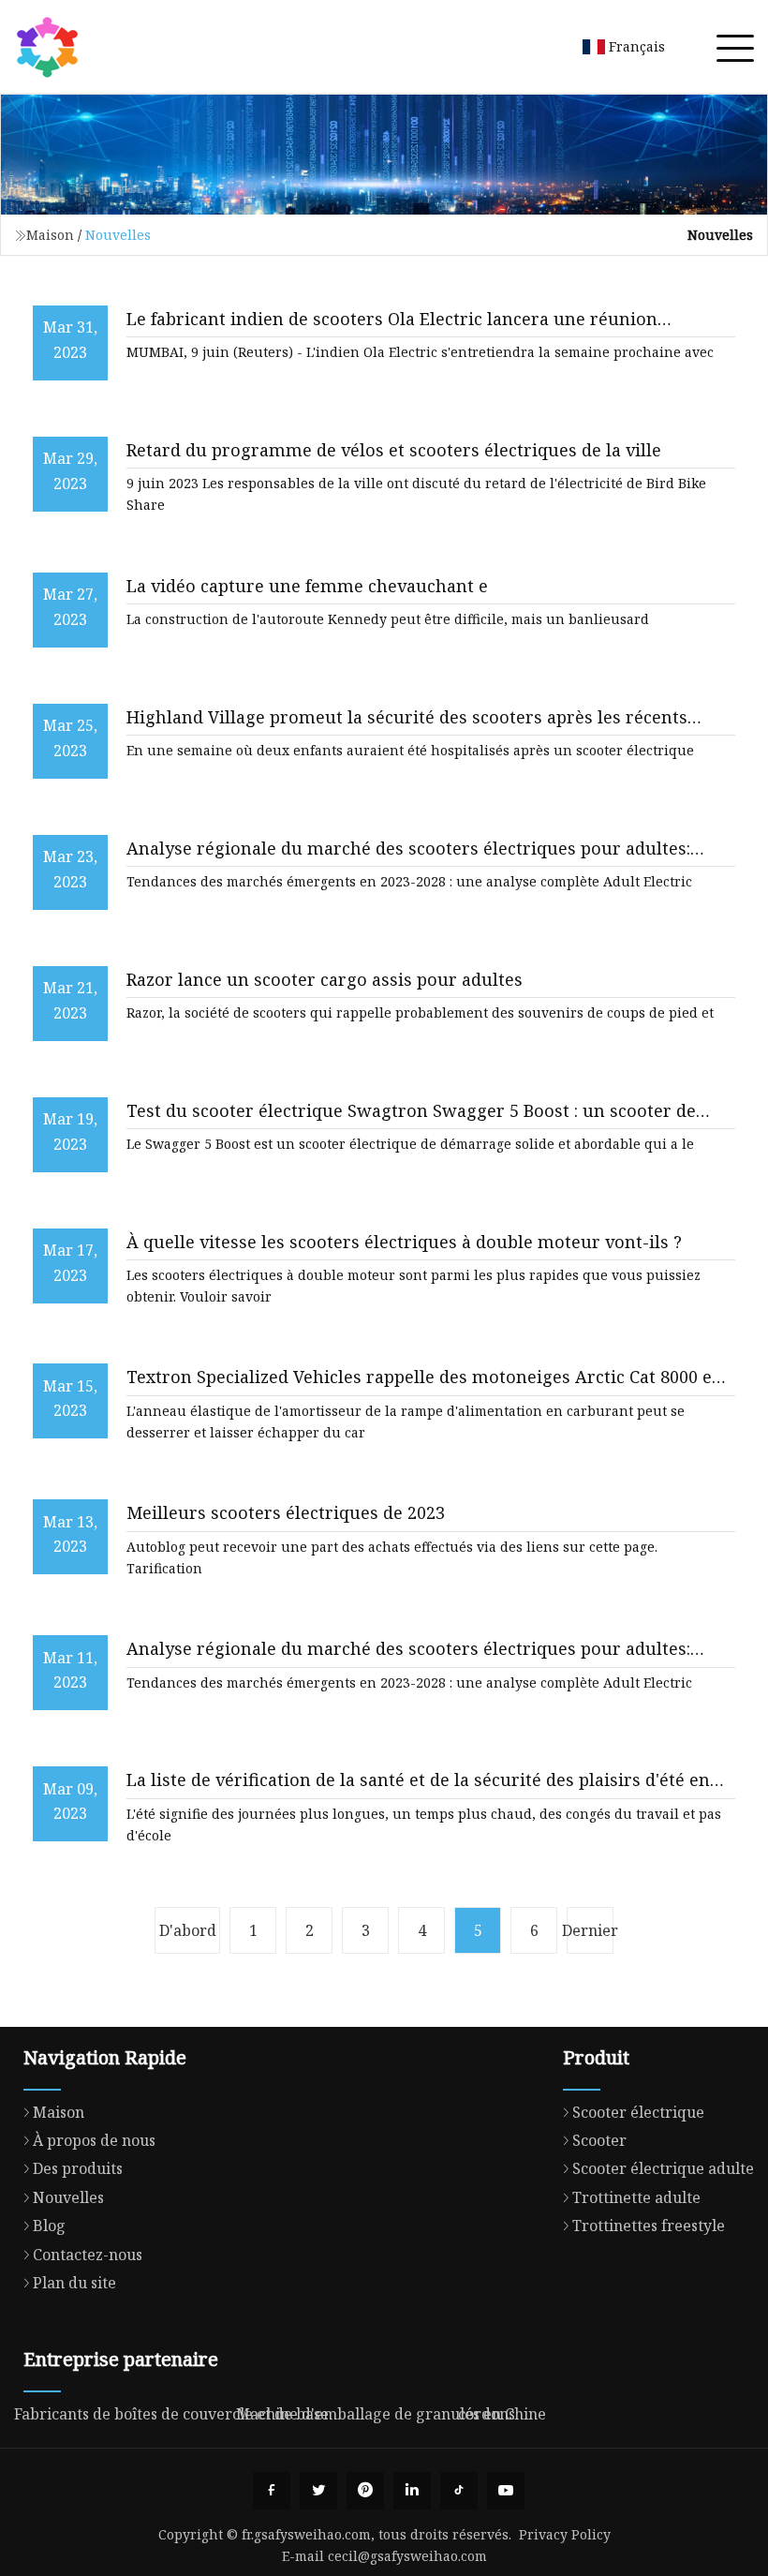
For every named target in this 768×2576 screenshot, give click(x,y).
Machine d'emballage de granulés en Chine (391, 2414)
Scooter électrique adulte (663, 2168)
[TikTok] (459, 2491)
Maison (50, 235)
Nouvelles (68, 2197)
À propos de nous (94, 2140)
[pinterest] (365, 2491)
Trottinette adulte (636, 2197)
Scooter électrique (638, 2112)
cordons (487, 2414)
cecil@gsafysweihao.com (407, 2556)
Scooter (599, 2140)
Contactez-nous (88, 2255)
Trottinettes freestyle (649, 2226)
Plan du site (74, 2283)
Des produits (78, 2168)
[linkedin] (412, 2491)
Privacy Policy (565, 2534)
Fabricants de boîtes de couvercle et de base (171, 2414)
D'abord (188, 1930)
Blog (49, 2226)
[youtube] (506, 2491)
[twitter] (318, 2491)
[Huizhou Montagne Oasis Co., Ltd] (47, 47)
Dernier (590, 1930)
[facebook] (272, 2491)
